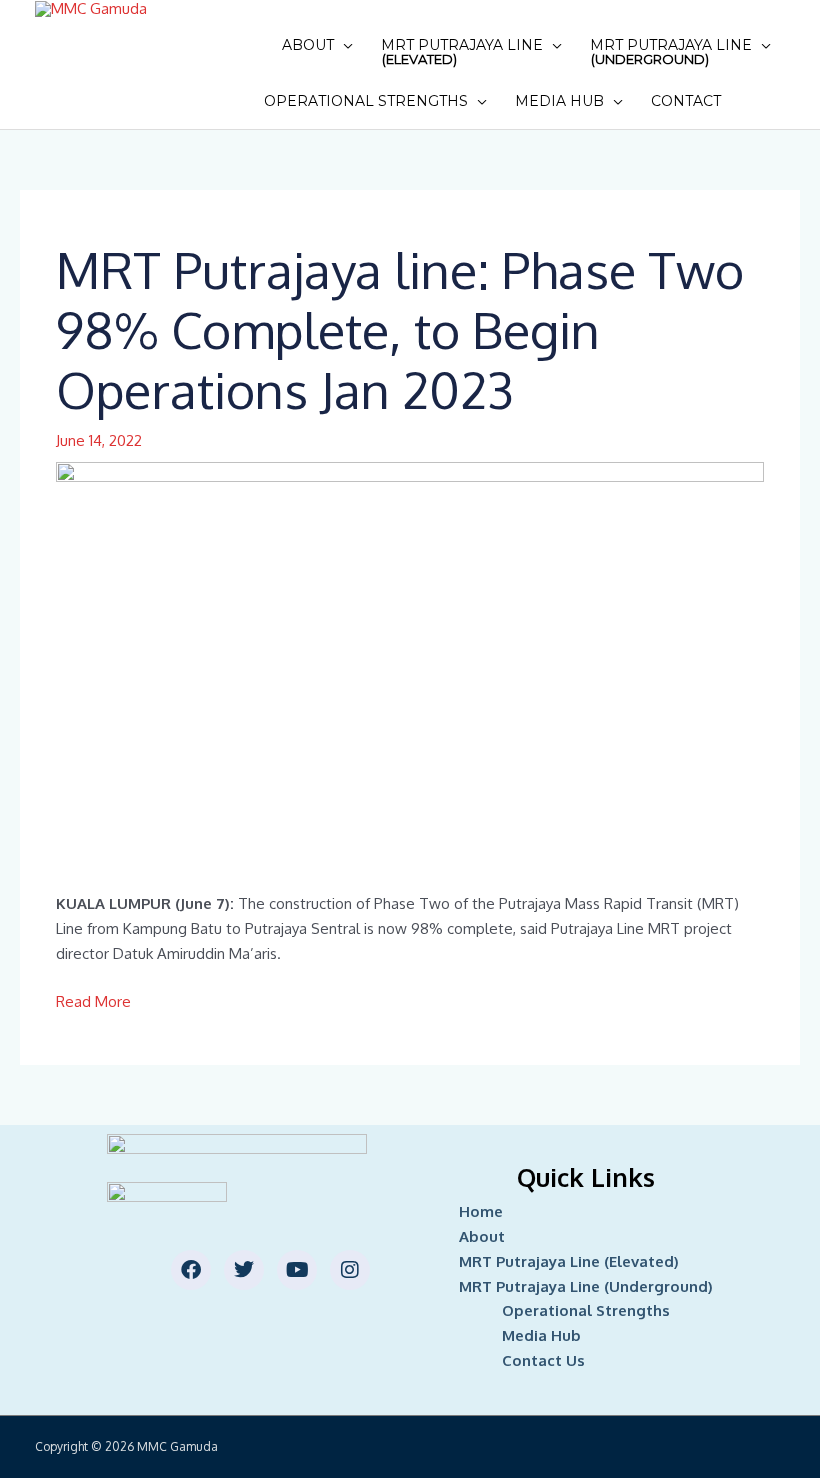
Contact (686, 101)
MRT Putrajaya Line (462, 51)
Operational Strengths (366, 101)
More (113, 1001)
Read (75, 1001)
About (308, 45)
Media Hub (559, 101)
